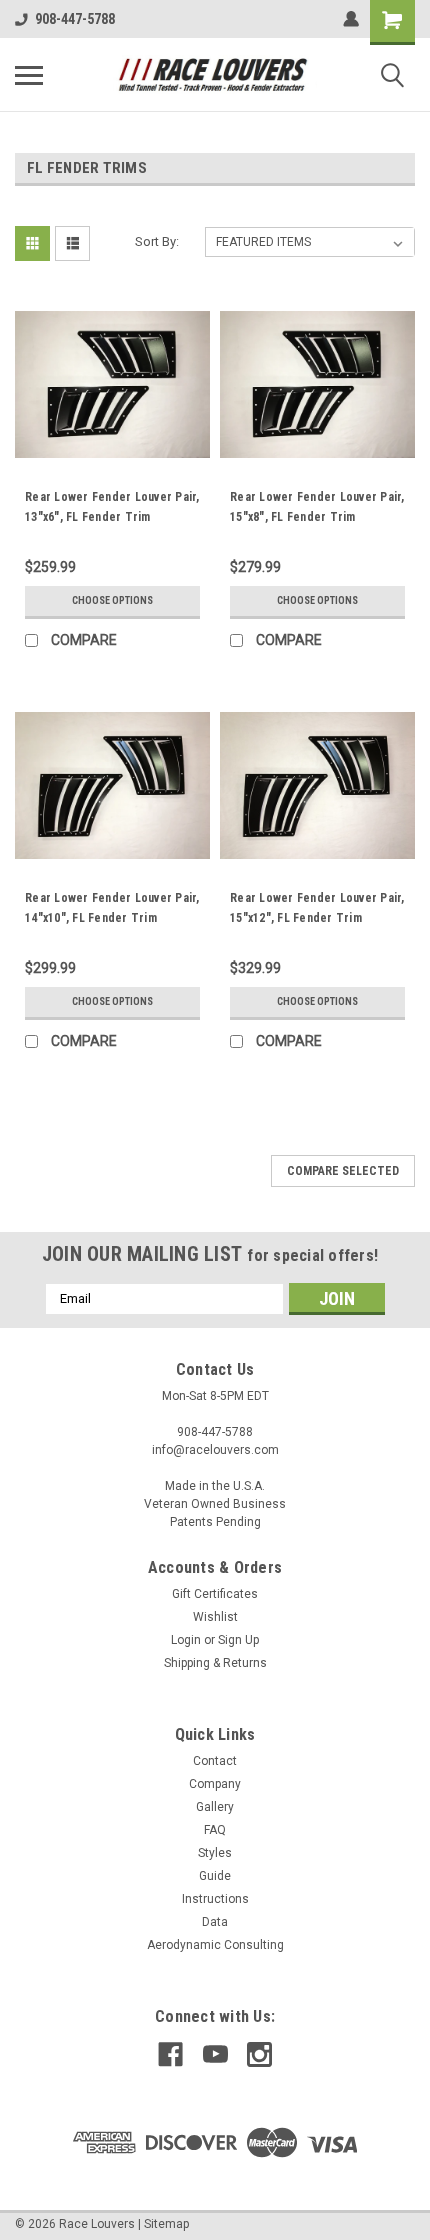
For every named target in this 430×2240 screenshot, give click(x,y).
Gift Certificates (215, 1594)
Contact (215, 1761)
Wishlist (215, 1617)
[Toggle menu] (29, 75)
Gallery (215, 1807)
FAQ (215, 1830)
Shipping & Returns (215, 1663)
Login (186, 1640)
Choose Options (112, 600)
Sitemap (166, 2224)
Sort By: (157, 241)
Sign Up (238, 1640)
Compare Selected (343, 1171)
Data (215, 1922)
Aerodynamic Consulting (215, 1945)
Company (215, 1784)
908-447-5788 (75, 19)
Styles (215, 1853)
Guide (215, 1876)
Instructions (215, 1899)
